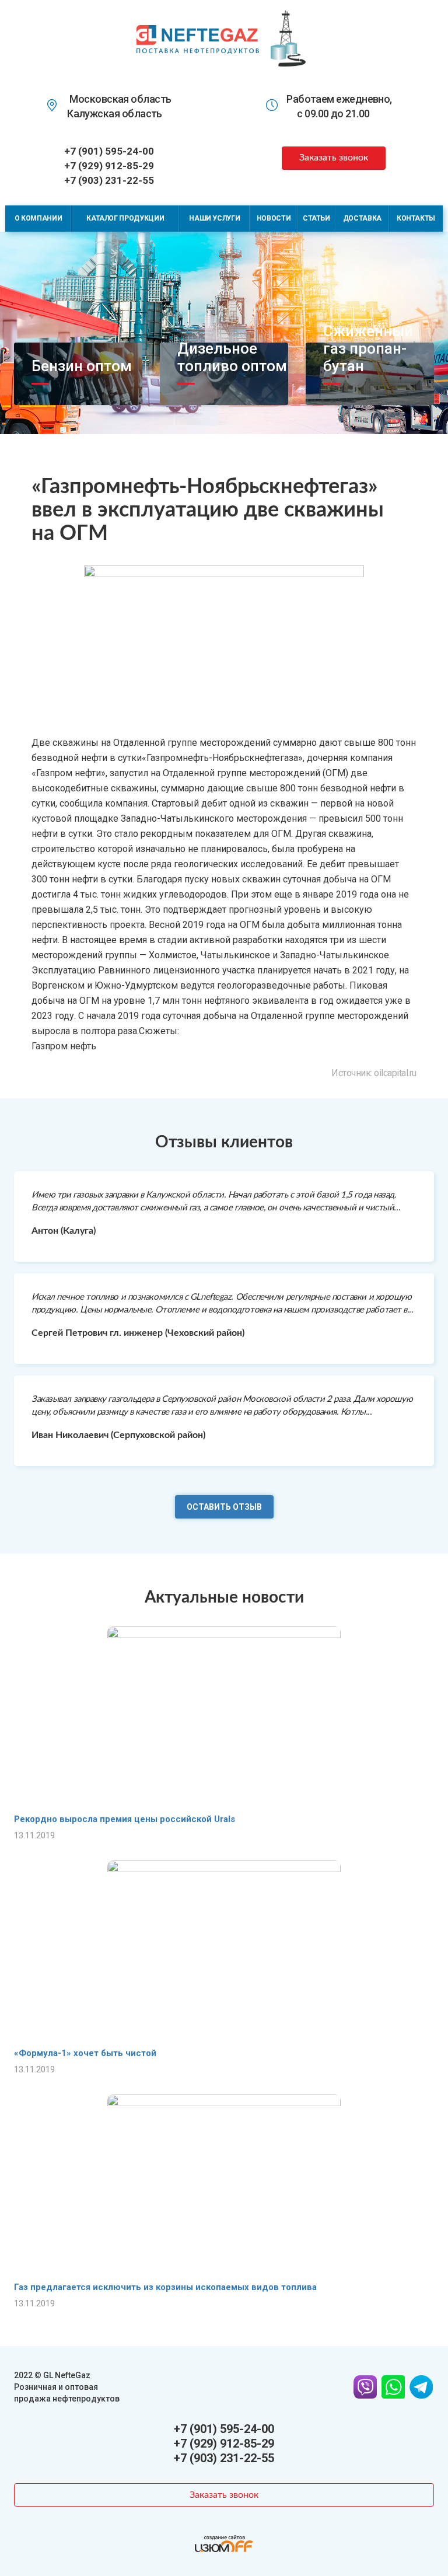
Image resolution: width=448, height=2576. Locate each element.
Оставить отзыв (224, 1507)
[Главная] (198, 38)
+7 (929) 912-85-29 (109, 166)
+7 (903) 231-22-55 (109, 180)
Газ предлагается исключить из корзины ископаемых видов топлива (165, 2287)
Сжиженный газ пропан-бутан (368, 348)
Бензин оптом (82, 366)
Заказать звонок (334, 158)
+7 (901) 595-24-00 (109, 151)
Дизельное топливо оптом (232, 357)
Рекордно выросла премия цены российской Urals (125, 1819)
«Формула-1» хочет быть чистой (85, 2053)
